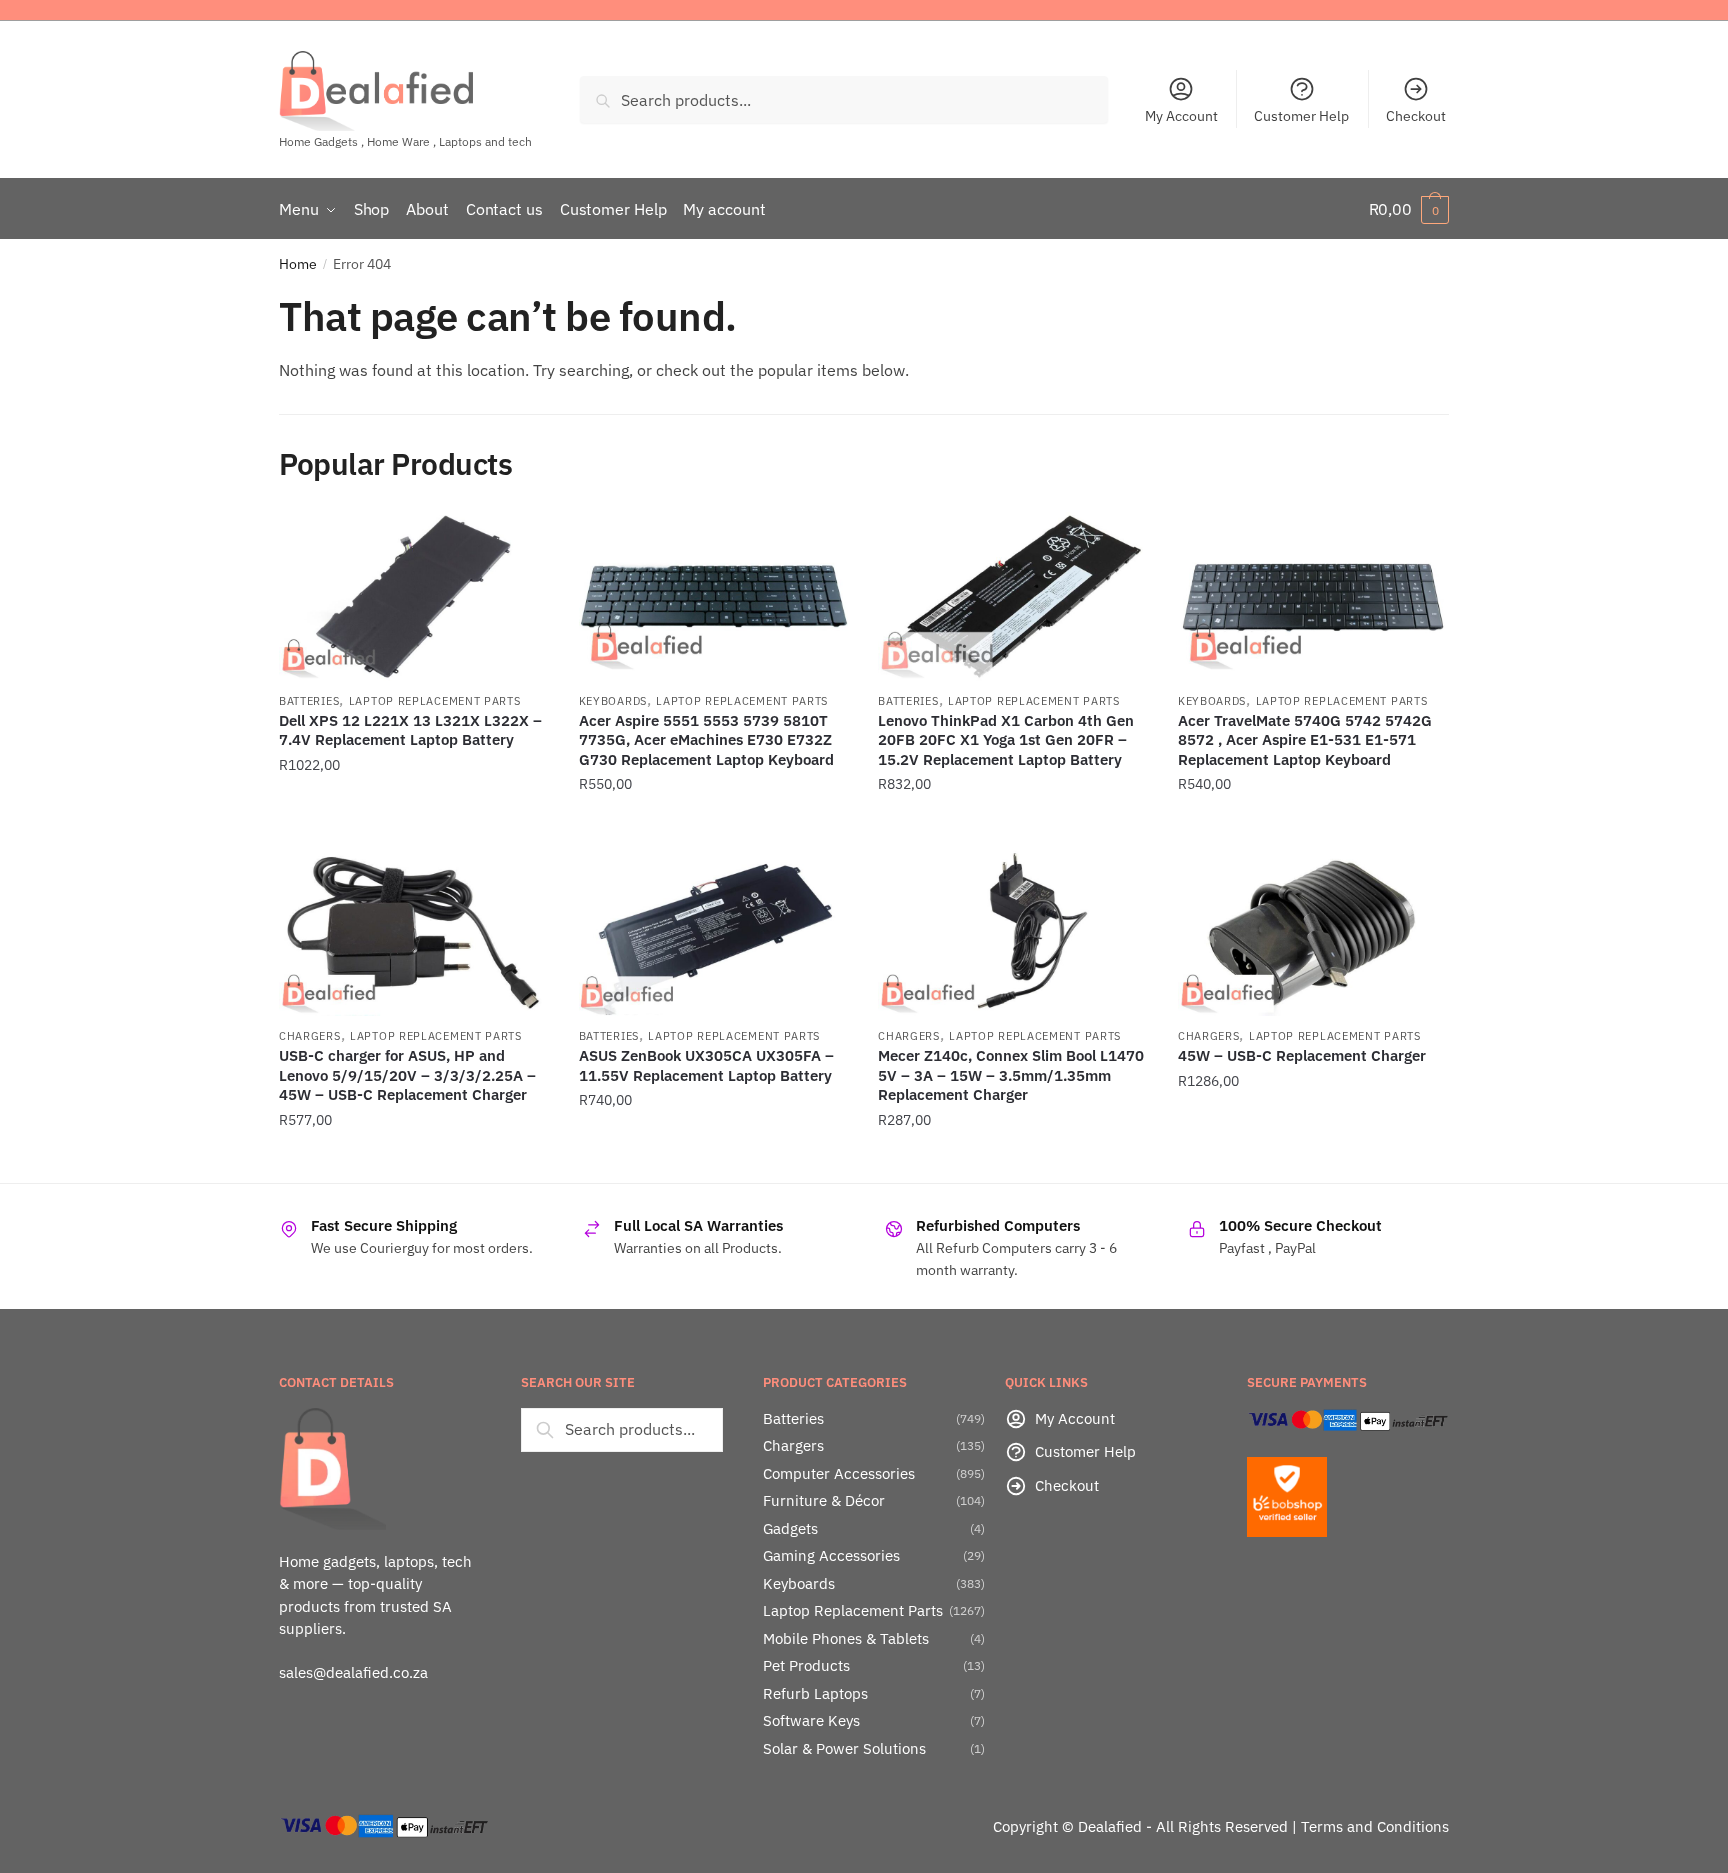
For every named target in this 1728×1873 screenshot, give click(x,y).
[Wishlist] (519, 542)
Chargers (310, 1036)
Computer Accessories (839, 1473)
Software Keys (811, 1720)
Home (298, 264)
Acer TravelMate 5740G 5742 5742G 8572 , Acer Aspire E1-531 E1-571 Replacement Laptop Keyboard (1305, 740)
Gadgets (790, 1528)
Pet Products (806, 1665)
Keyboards (613, 701)
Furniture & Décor (824, 1500)
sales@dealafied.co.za (353, 1672)
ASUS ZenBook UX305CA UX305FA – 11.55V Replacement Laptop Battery (706, 1065)
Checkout (1416, 116)
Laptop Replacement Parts (435, 701)
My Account (1181, 116)
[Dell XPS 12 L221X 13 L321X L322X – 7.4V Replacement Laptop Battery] (414, 596)
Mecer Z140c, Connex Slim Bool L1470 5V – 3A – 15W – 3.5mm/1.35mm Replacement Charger (1011, 1075)
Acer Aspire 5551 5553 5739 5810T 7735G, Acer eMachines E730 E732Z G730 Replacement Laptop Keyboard (706, 740)
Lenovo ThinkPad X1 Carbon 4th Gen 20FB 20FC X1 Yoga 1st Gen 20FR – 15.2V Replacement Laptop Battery (1006, 740)
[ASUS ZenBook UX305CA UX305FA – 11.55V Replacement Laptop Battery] (714, 932)
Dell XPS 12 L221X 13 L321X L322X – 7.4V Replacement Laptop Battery (410, 730)
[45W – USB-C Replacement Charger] (1313, 932)
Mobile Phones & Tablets (846, 1638)
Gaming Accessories (831, 1555)
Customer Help (1301, 116)
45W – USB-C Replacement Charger (1302, 1055)
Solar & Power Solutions (844, 1748)
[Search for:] (622, 1429)
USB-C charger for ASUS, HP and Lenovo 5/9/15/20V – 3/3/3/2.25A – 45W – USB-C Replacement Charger (407, 1075)
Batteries (309, 701)
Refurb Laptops (815, 1693)
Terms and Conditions (1375, 1826)
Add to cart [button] (414, 824)
